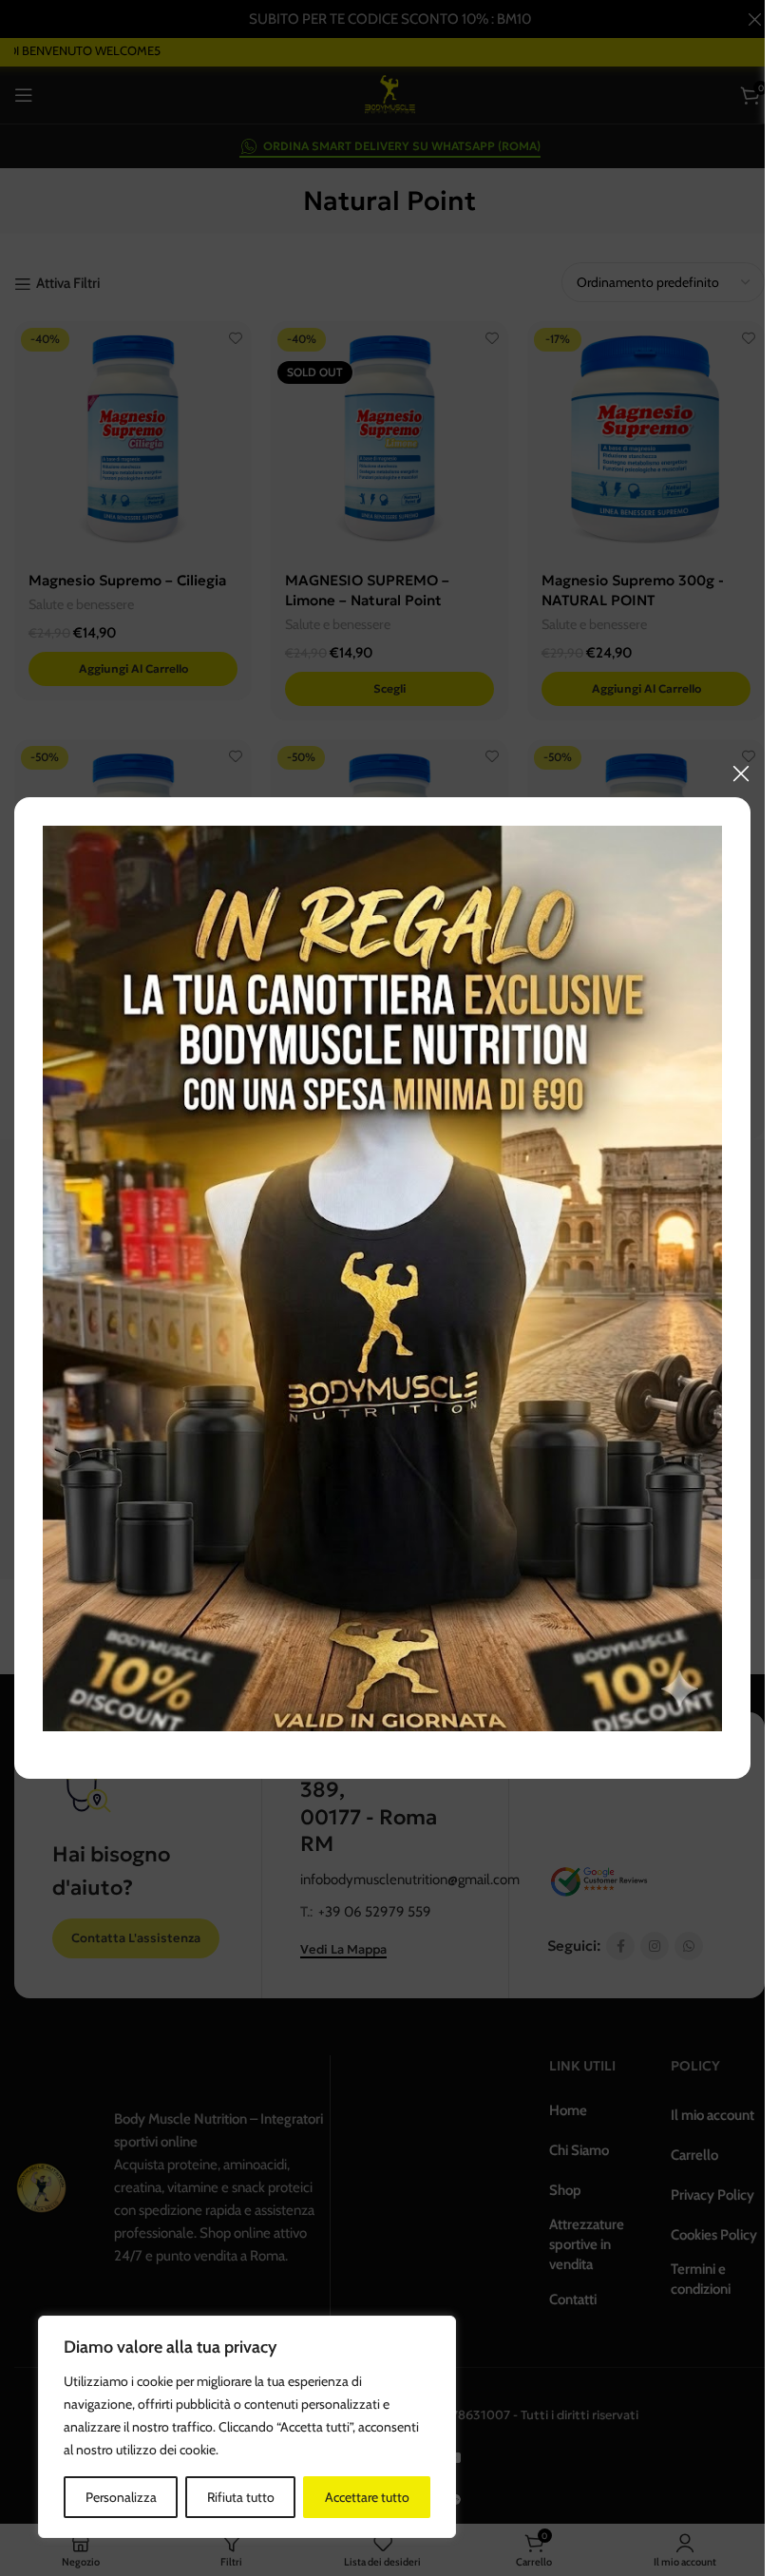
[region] (247, 2427)
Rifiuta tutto (241, 2497)
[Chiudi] (741, 773)
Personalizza (121, 2497)
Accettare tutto (367, 2497)
